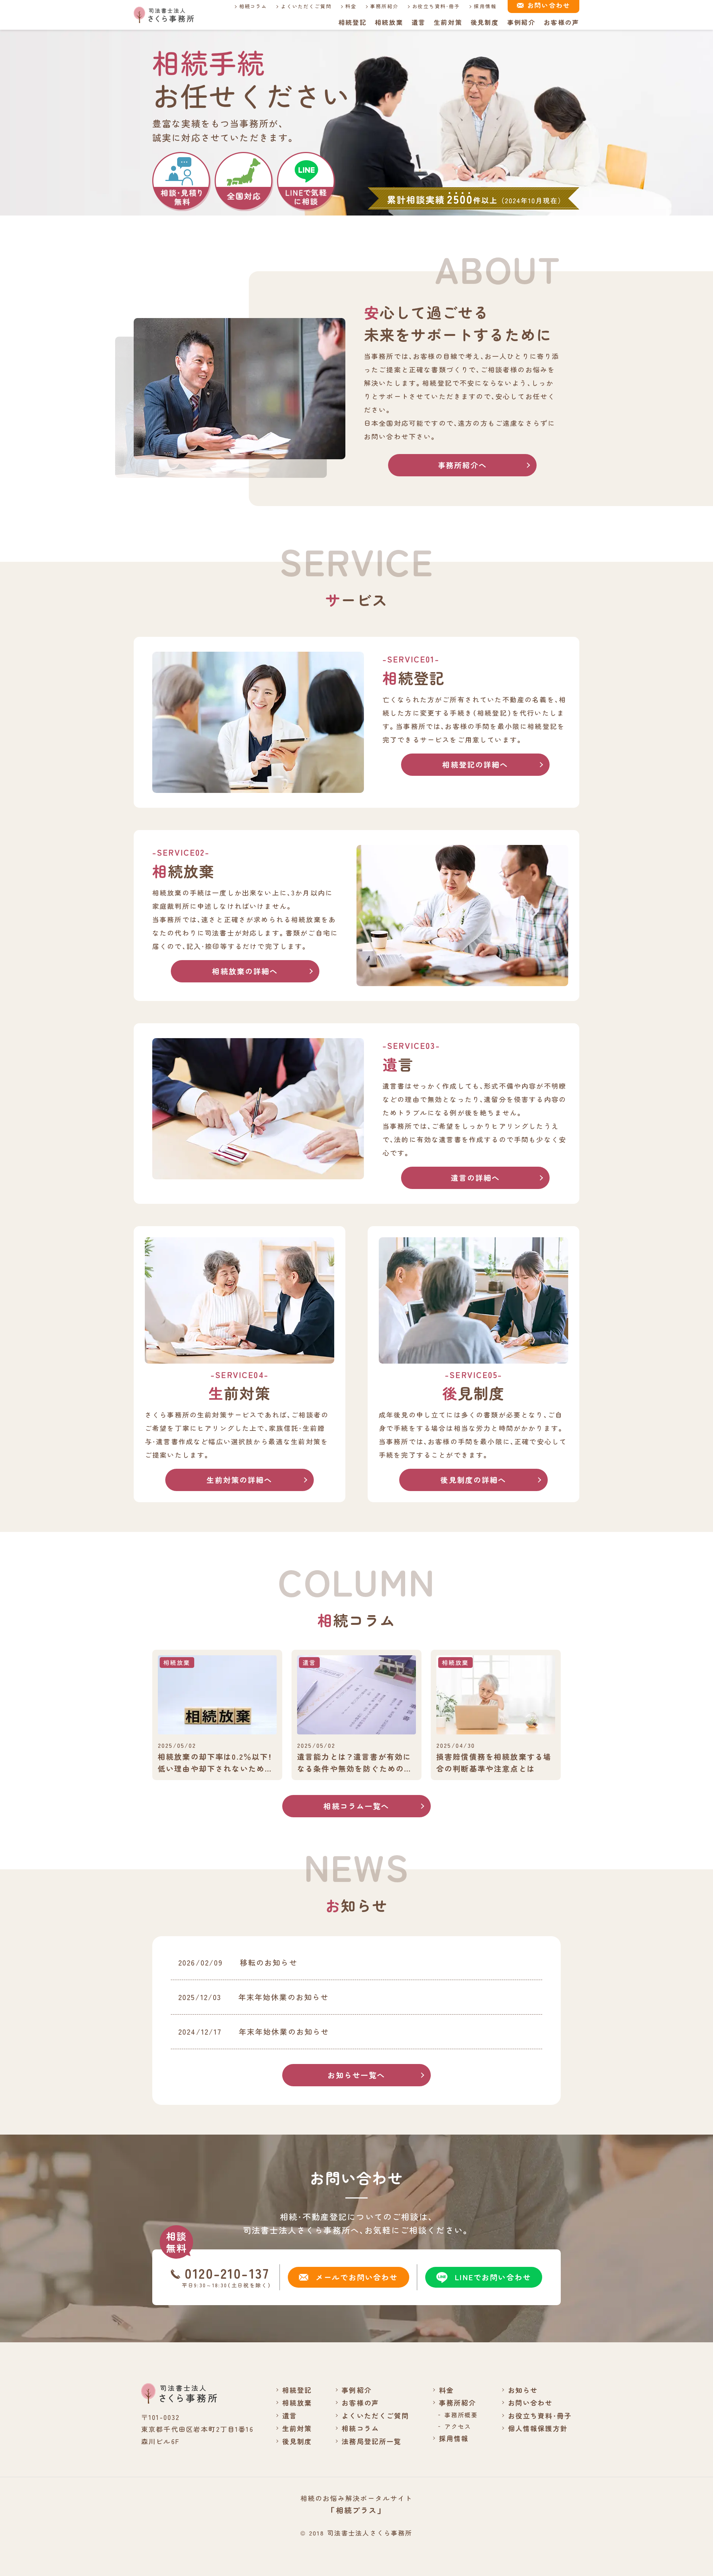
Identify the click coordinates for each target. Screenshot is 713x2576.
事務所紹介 (384, 6)
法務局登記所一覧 (372, 2441)
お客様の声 (561, 22)
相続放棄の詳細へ (245, 971)
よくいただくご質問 (306, 6)
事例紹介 (522, 22)
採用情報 (485, 6)
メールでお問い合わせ (357, 2277)
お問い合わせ (530, 2402)
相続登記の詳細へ (475, 764)
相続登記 (353, 22)
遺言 (419, 22)
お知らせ (523, 2390)
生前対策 (448, 22)
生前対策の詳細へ (239, 1480)
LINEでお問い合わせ (493, 2277)
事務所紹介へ (463, 465)
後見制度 (485, 22)
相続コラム (253, 6)
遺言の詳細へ (476, 1178)
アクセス (458, 2426)
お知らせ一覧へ (356, 2075)
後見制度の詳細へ (473, 1480)
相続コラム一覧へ (356, 1806)
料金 (351, 6)
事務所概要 (461, 2415)
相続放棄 (389, 22)
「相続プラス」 (356, 2510)
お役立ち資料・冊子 (436, 6)
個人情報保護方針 (538, 2428)
